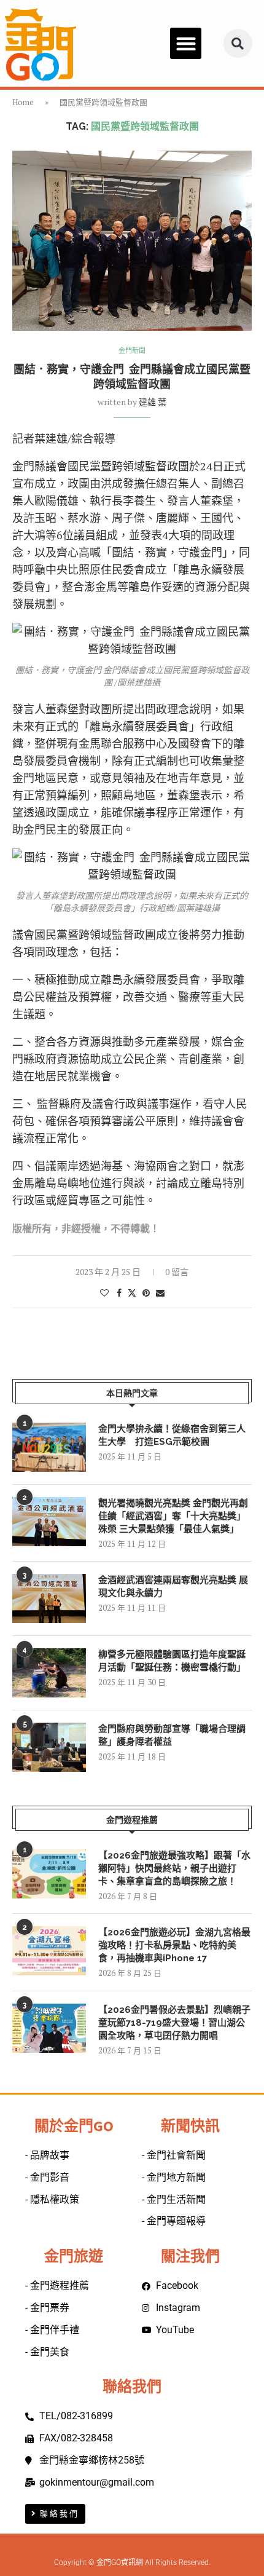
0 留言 (177, 1272)
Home (23, 102)
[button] (186, 43)
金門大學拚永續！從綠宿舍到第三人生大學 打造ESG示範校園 (172, 1435)
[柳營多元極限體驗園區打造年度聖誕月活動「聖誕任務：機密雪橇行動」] (49, 1673)
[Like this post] (104, 1293)
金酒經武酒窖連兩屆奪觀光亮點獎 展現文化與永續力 (173, 1586)
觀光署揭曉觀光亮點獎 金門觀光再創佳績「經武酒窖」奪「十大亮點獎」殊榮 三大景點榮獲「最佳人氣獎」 (173, 1516)
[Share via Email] (160, 1293)
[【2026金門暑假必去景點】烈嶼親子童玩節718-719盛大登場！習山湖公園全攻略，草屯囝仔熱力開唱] (49, 2028)
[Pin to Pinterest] (146, 1293)
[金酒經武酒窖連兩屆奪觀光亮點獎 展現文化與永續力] (49, 1598)
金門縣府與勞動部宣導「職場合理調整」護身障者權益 (172, 1735)
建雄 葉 (153, 402)
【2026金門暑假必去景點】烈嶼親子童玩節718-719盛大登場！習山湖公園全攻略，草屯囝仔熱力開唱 (174, 2023)
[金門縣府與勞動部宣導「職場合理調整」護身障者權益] (49, 1747)
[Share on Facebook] (119, 1293)
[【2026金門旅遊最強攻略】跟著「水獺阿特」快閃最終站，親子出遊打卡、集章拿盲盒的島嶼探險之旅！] (49, 1874)
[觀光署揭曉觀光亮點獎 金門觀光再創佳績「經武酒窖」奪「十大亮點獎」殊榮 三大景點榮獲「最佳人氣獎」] (49, 1522)
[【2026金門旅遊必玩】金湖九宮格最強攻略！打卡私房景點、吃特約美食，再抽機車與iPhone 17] (49, 1951)
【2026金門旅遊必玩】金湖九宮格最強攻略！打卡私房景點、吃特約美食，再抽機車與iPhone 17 (174, 1945)
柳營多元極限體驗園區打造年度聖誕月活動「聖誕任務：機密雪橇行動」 (172, 1661)
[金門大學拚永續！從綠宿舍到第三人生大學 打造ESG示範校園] (49, 1447)
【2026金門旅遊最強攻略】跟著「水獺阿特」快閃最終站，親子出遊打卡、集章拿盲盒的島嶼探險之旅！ (174, 1868)
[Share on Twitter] (132, 1293)
